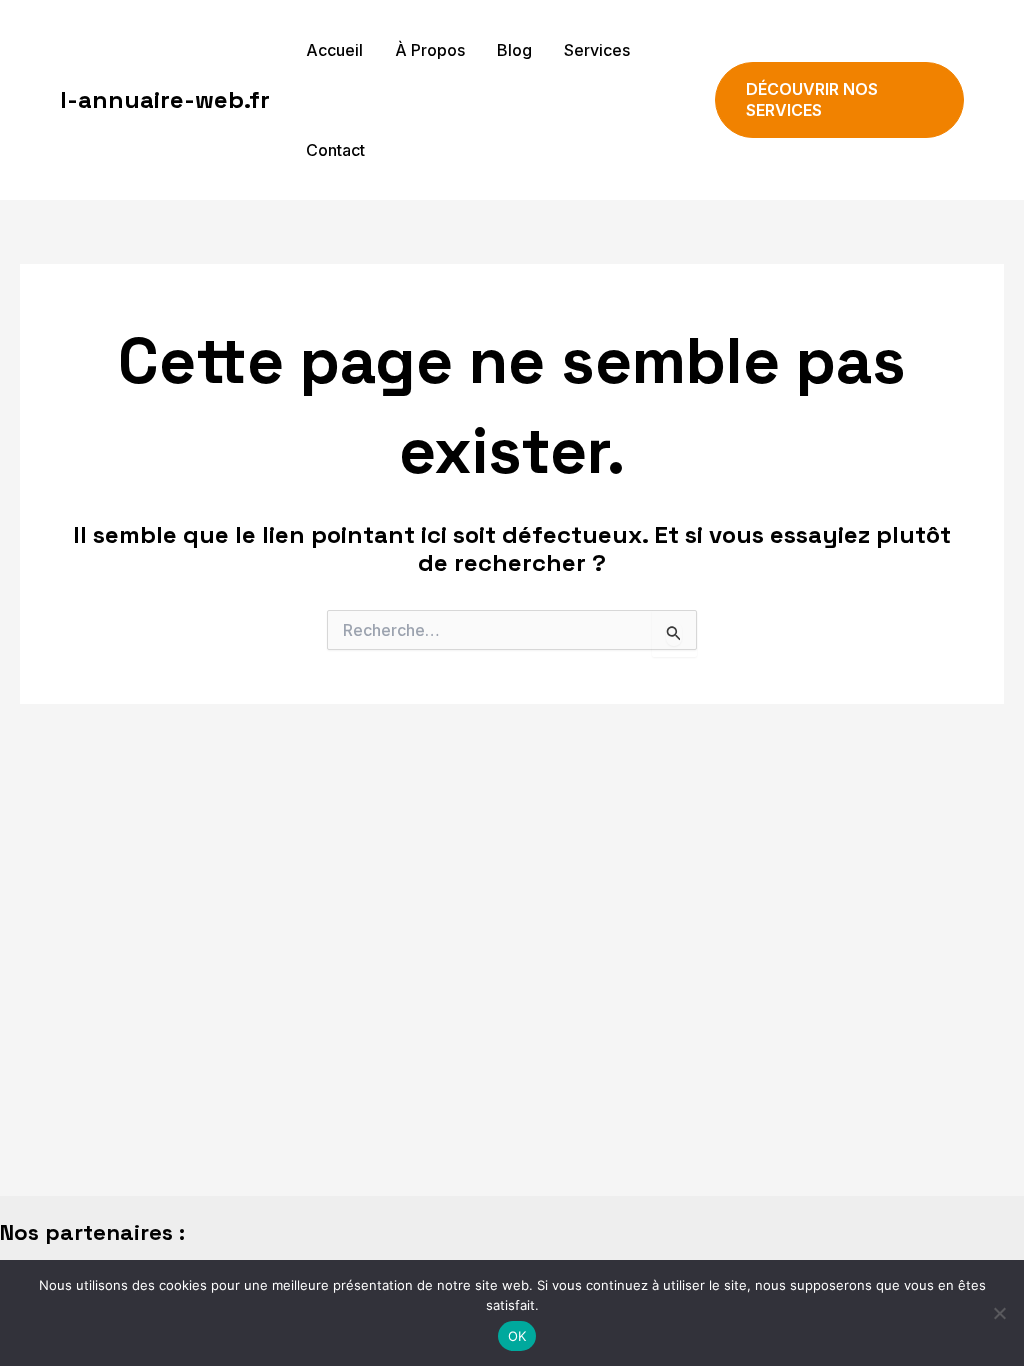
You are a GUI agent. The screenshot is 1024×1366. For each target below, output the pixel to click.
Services (597, 50)
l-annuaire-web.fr (165, 99)
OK (517, 1336)
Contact (335, 150)
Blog (514, 50)
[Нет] (999, 1313)
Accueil (334, 50)
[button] (839, 100)
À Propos (430, 50)
